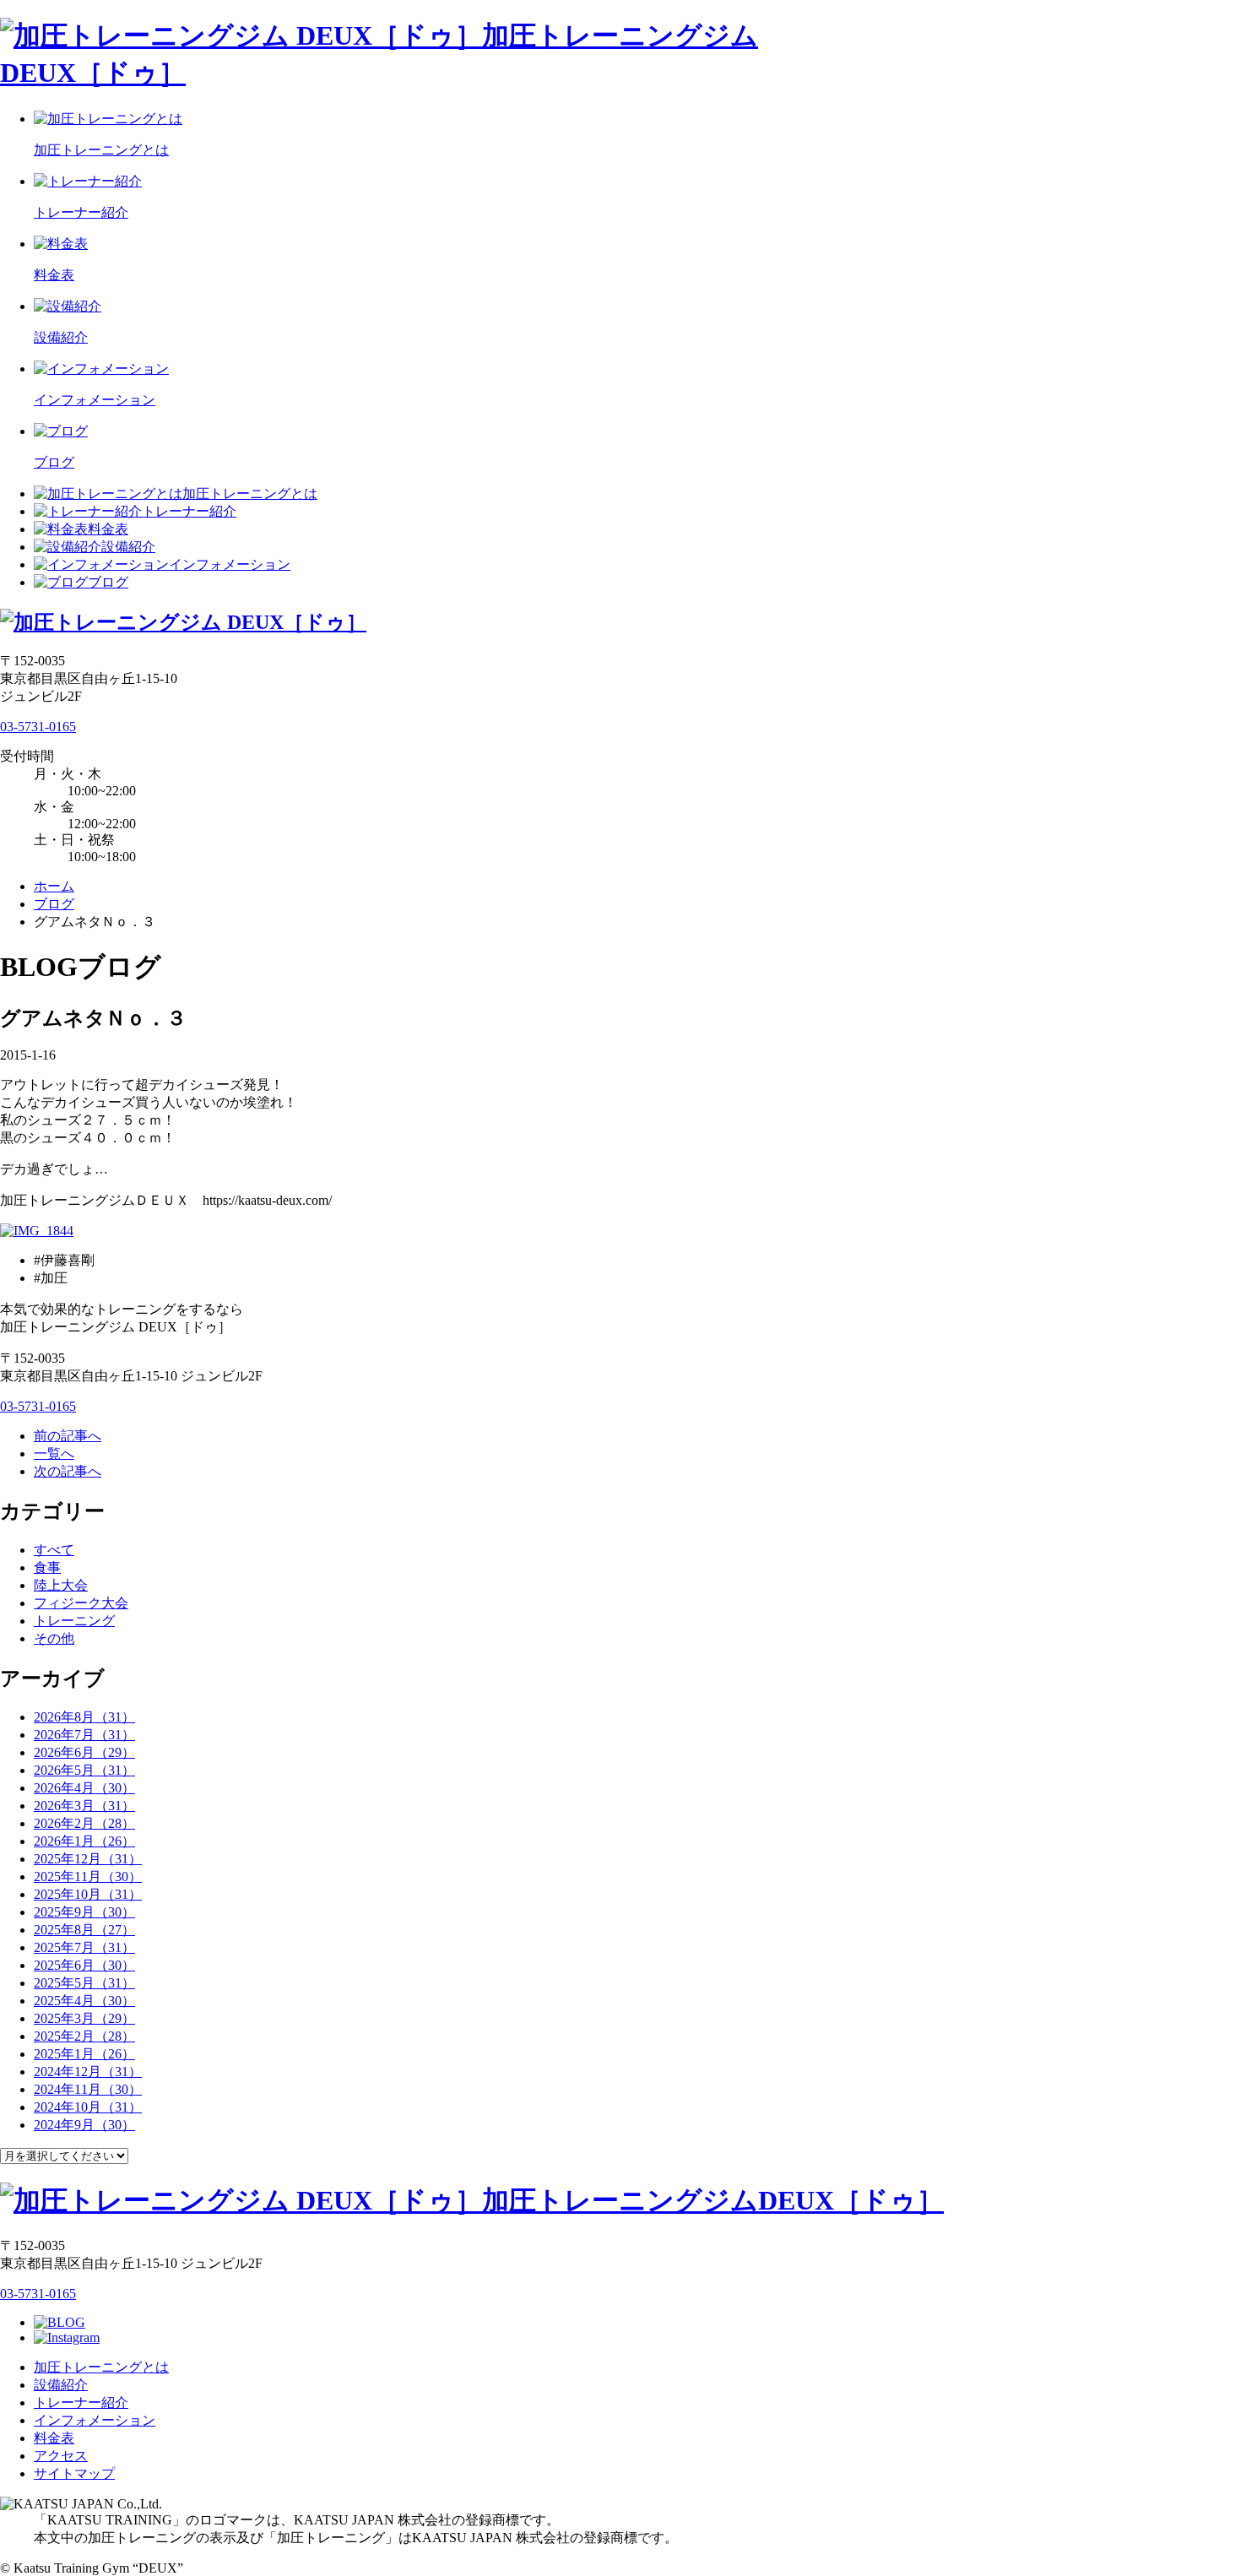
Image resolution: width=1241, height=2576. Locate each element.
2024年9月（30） (84, 2125)
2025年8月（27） (84, 1930)
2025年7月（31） (84, 1947)
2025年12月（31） (88, 1859)
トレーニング (74, 1621)
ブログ (108, 582)
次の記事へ (68, 1471)
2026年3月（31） (84, 1806)
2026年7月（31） (84, 1735)
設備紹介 (128, 547)
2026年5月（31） (84, 1770)
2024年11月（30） (88, 2089)
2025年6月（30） (84, 1965)
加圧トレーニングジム (713, 2200)
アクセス (61, 2456)
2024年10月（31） (88, 2107)
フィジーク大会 (81, 1603)
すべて (54, 1550)
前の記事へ (68, 1436)
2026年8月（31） (84, 1717)
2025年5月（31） (84, 1983)
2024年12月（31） (88, 2072)
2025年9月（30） (84, 1912)
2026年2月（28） (84, 1823)
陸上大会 (61, 1585)
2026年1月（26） (84, 1841)
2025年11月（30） (88, 1876)
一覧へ (54, 1453)
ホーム (54, 886)
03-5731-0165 (38, 727)
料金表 (108, 529)
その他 (54, 1638)
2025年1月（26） (84, 2054)
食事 (47, 1567)
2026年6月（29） (84, 1752)
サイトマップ (74, 2473)
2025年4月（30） (84, 2001)
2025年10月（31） (88, 1894)
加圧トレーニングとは (250, 494)
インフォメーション (230, 564)
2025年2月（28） (84, 2036)
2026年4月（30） (84, 1788)
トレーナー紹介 (189, 511)
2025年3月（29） (84, 2018)
